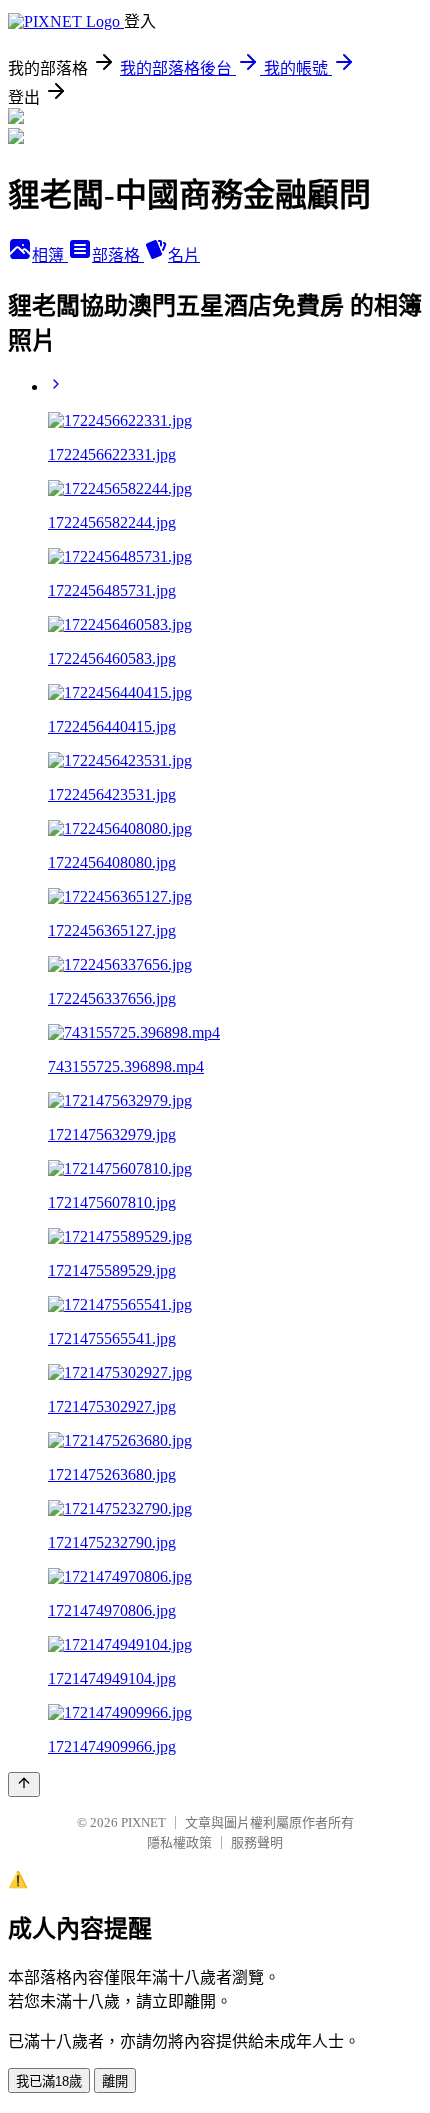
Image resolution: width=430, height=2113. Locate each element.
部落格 (118, 255)
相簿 (50, 255)
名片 (184, 255)
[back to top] (24, 1784)
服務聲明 (257, 1842)
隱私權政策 (179, 1842)
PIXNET (143, 1822)
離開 (115, 2081)
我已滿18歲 (49, 2081)
